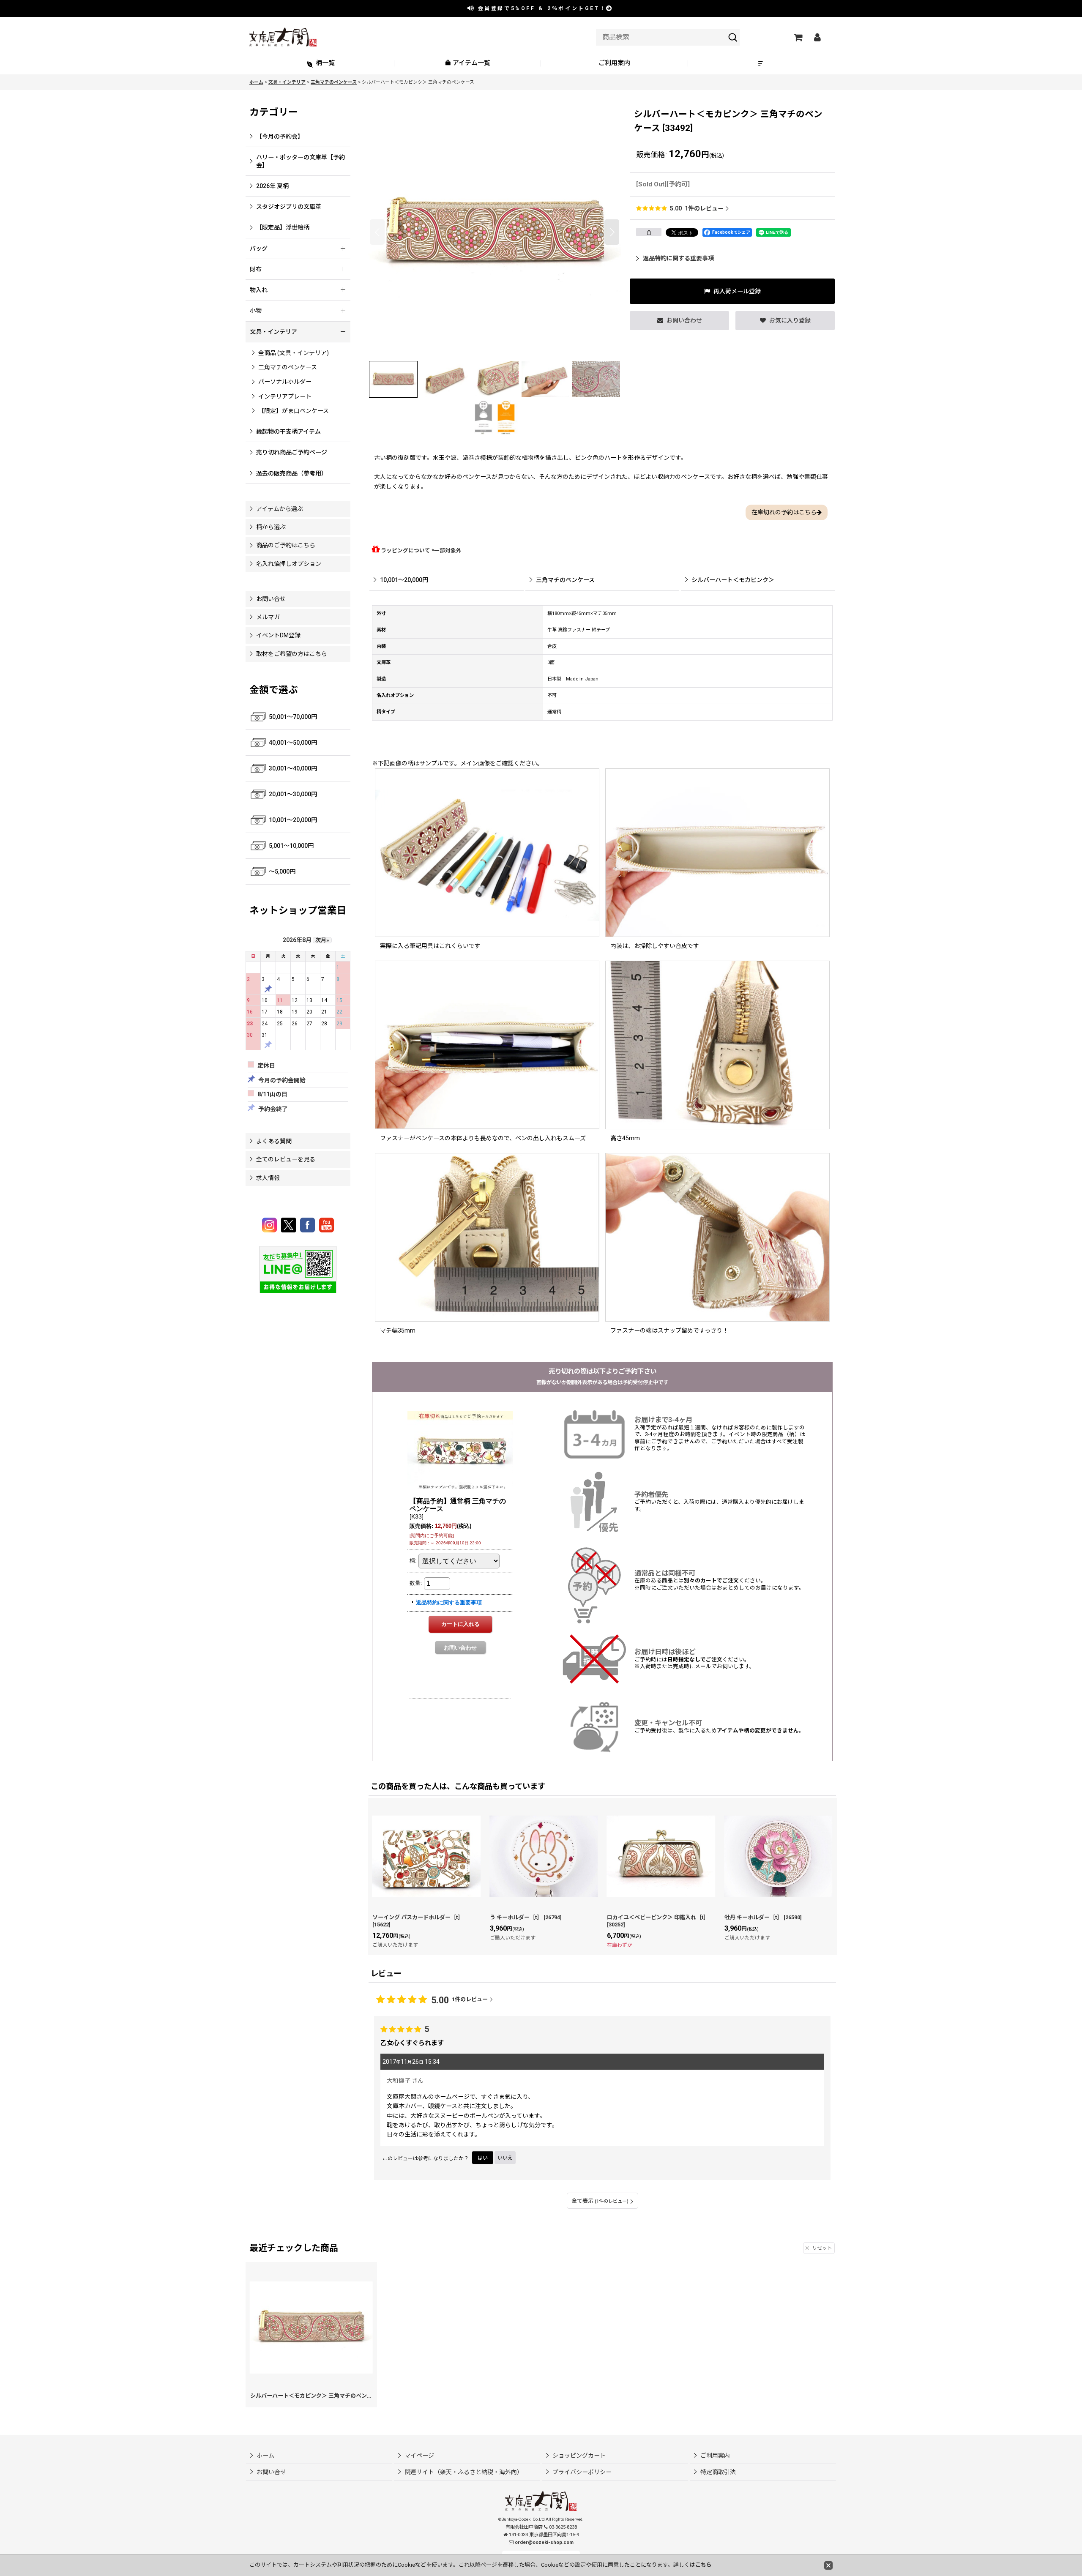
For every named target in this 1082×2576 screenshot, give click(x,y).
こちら (704, 2565)
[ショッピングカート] (798, 37)
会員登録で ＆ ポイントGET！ (541, 8)
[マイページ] (817, 37)
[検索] (733, 37)
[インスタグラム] (271, 1225)
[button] (762, 64)
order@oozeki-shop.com (544, 2542)
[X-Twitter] (290, 1225)
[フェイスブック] (309, 1225)
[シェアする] (649, 232)
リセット (822, 2248)
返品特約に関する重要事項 (678, 258)
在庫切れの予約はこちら (784, 512)
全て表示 (600, 2201)
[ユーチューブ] (327, 1225)
